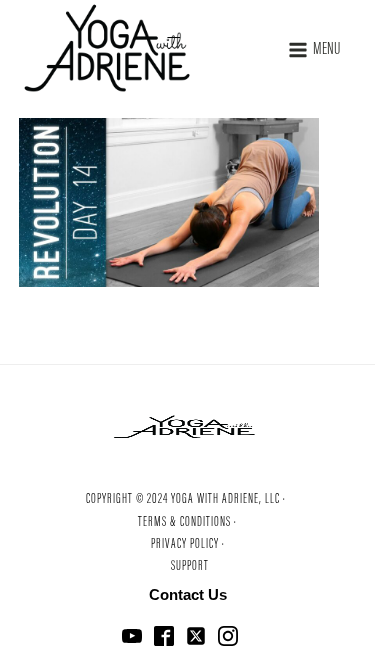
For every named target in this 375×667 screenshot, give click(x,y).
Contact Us (188, 594)
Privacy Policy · (188, 545)
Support (190, 567)
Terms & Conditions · (187, 523)
